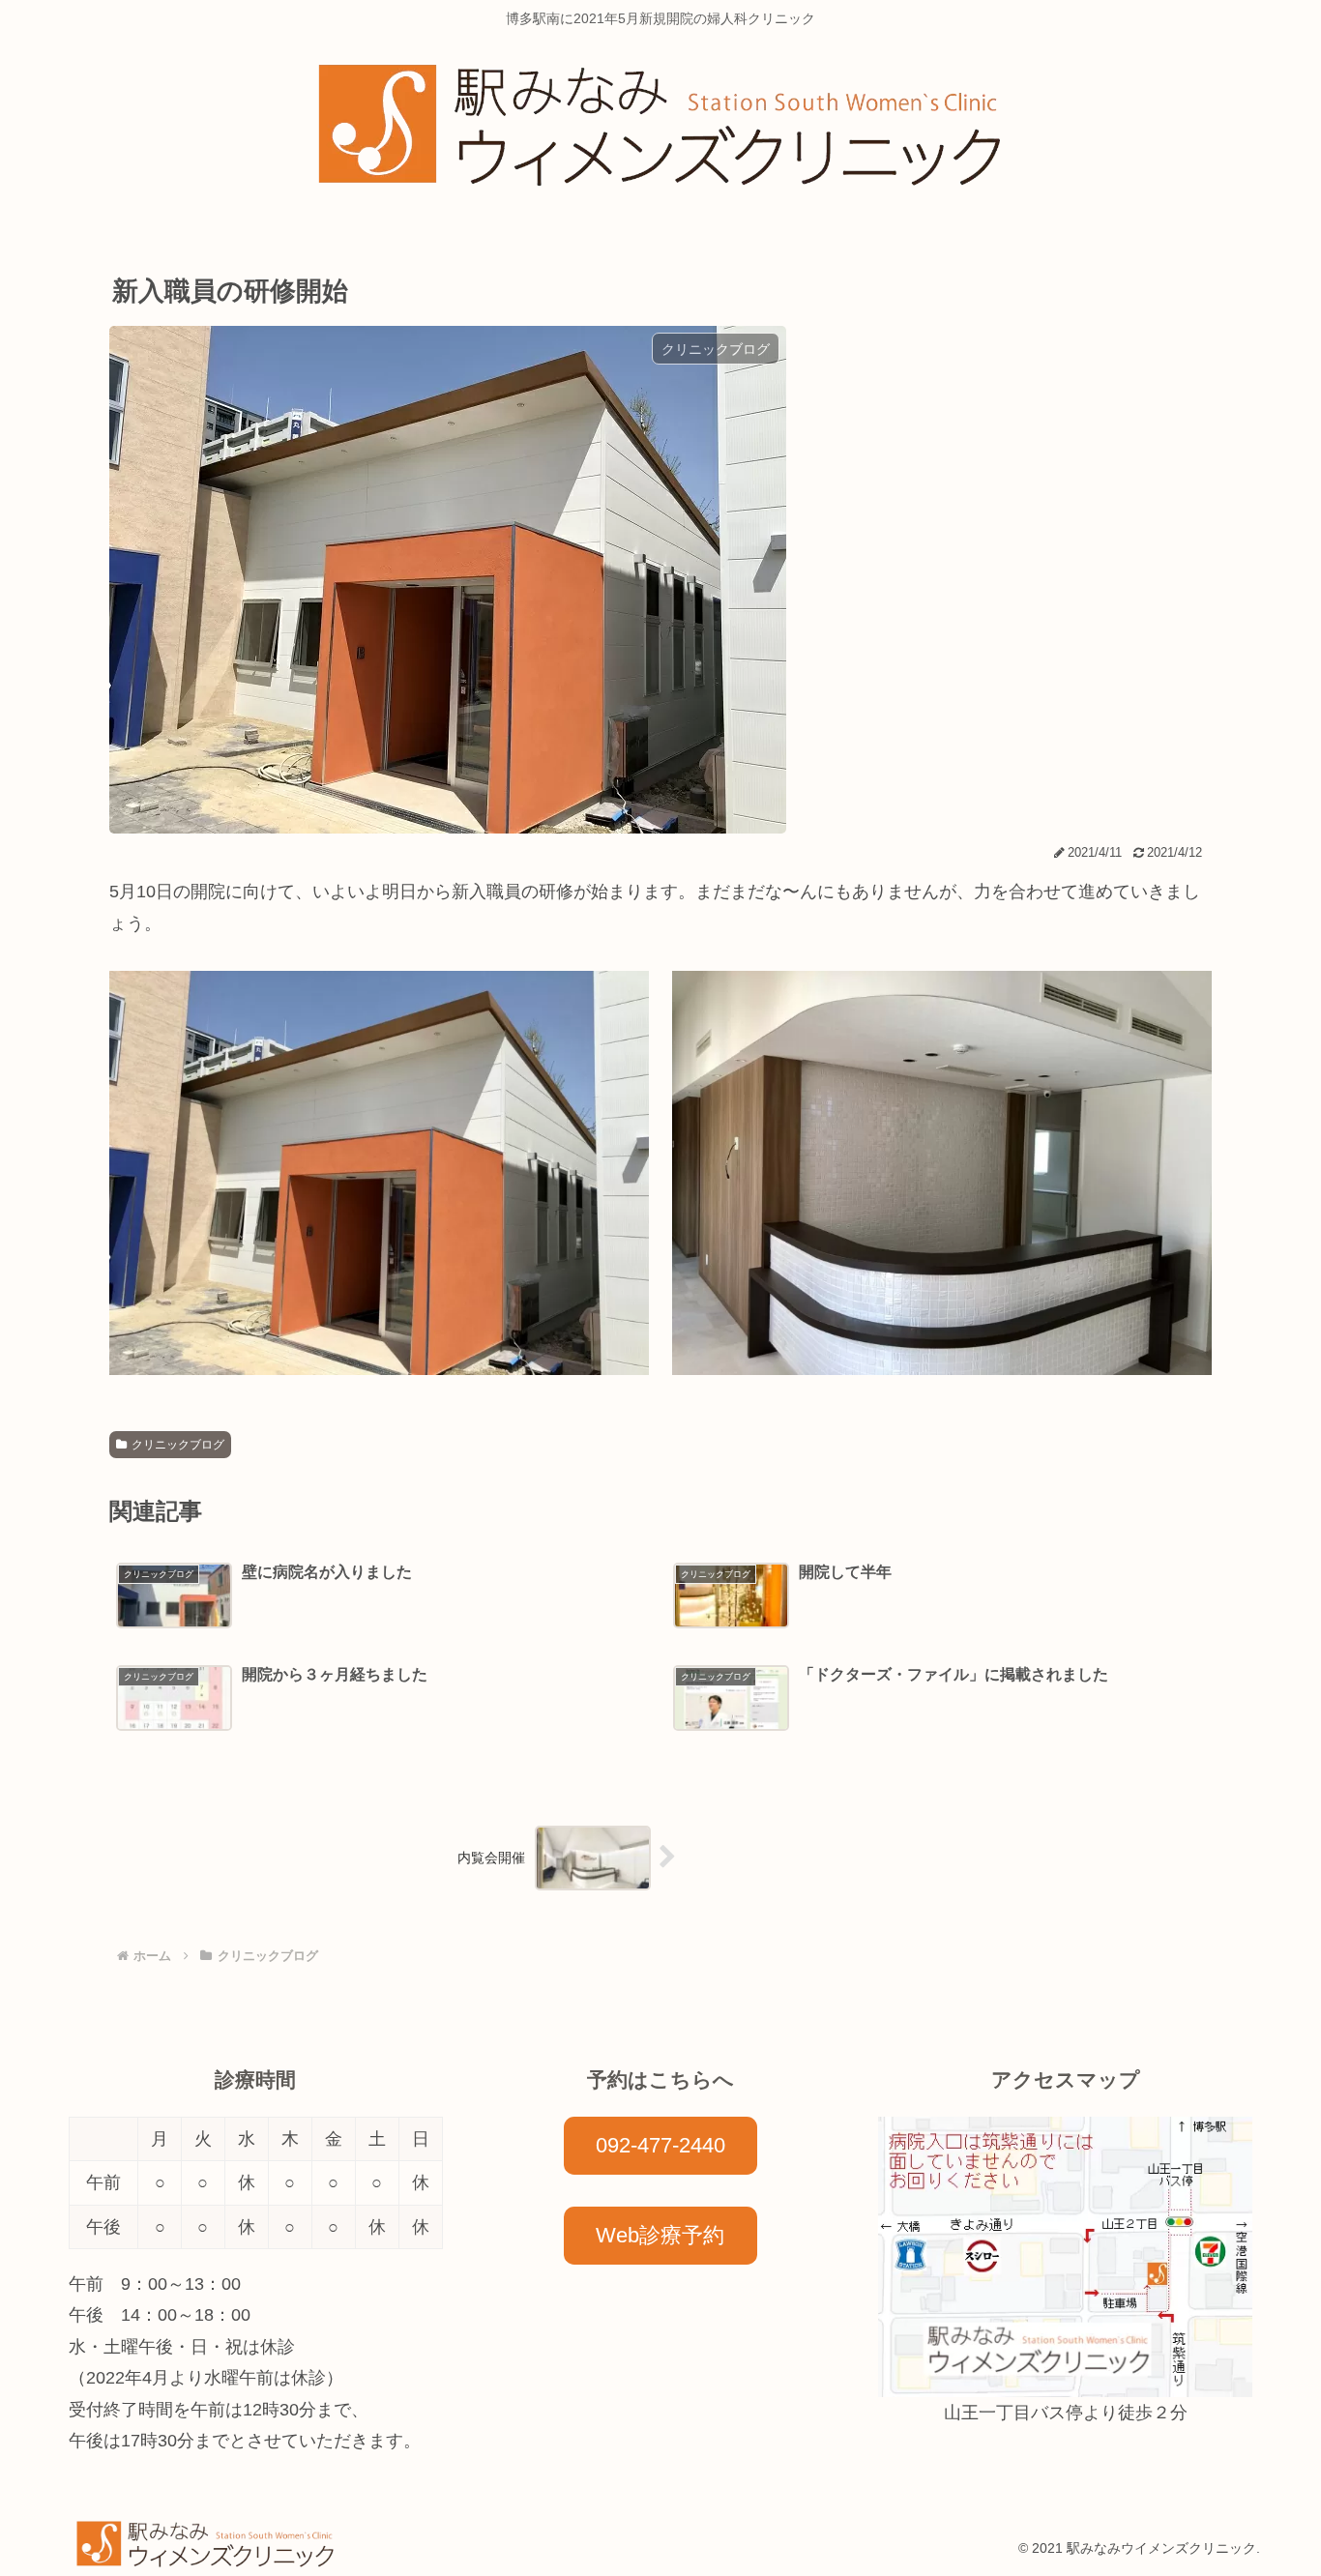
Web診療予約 (660, 2235)
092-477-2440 (660, 2145)
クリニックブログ (178, 1445)
